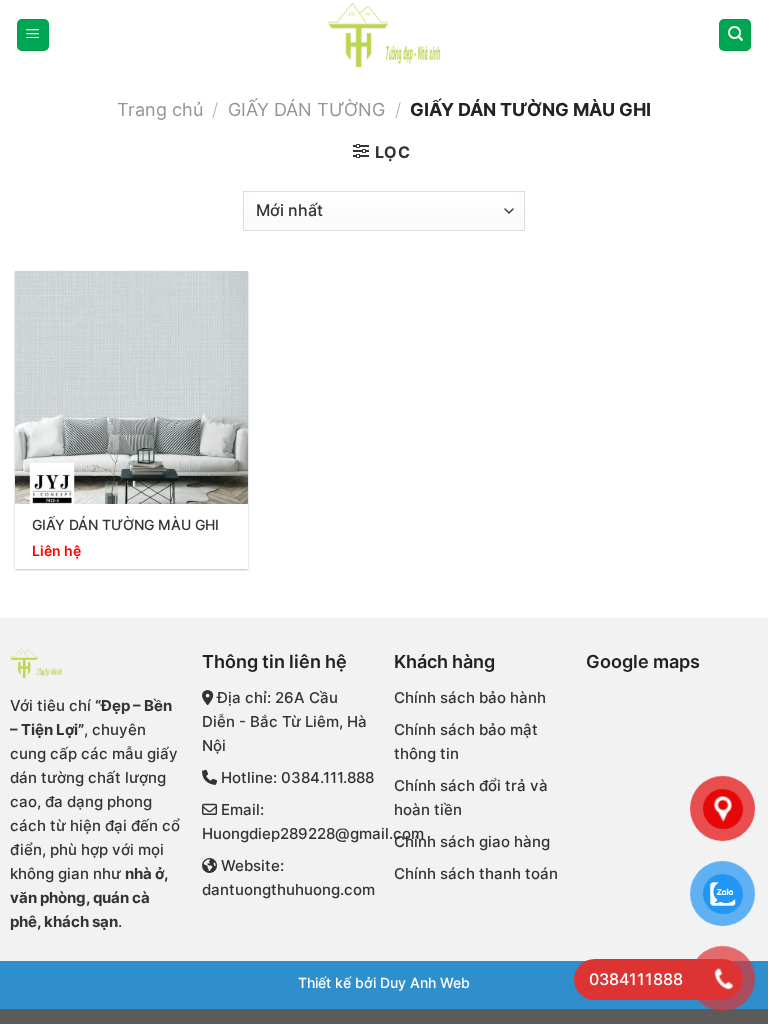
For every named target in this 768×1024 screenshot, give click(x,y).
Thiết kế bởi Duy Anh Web (384, 982)
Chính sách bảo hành (470, 697)
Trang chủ (160, 109)
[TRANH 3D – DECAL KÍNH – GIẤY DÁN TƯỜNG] (384, 35)
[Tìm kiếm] (735, 35)
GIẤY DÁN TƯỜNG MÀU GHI (125, 524)
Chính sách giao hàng (472, 841)
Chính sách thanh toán (476, 873)
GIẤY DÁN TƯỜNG (306, 109)
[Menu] (33, 35)
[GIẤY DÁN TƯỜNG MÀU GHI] (131, 387)
